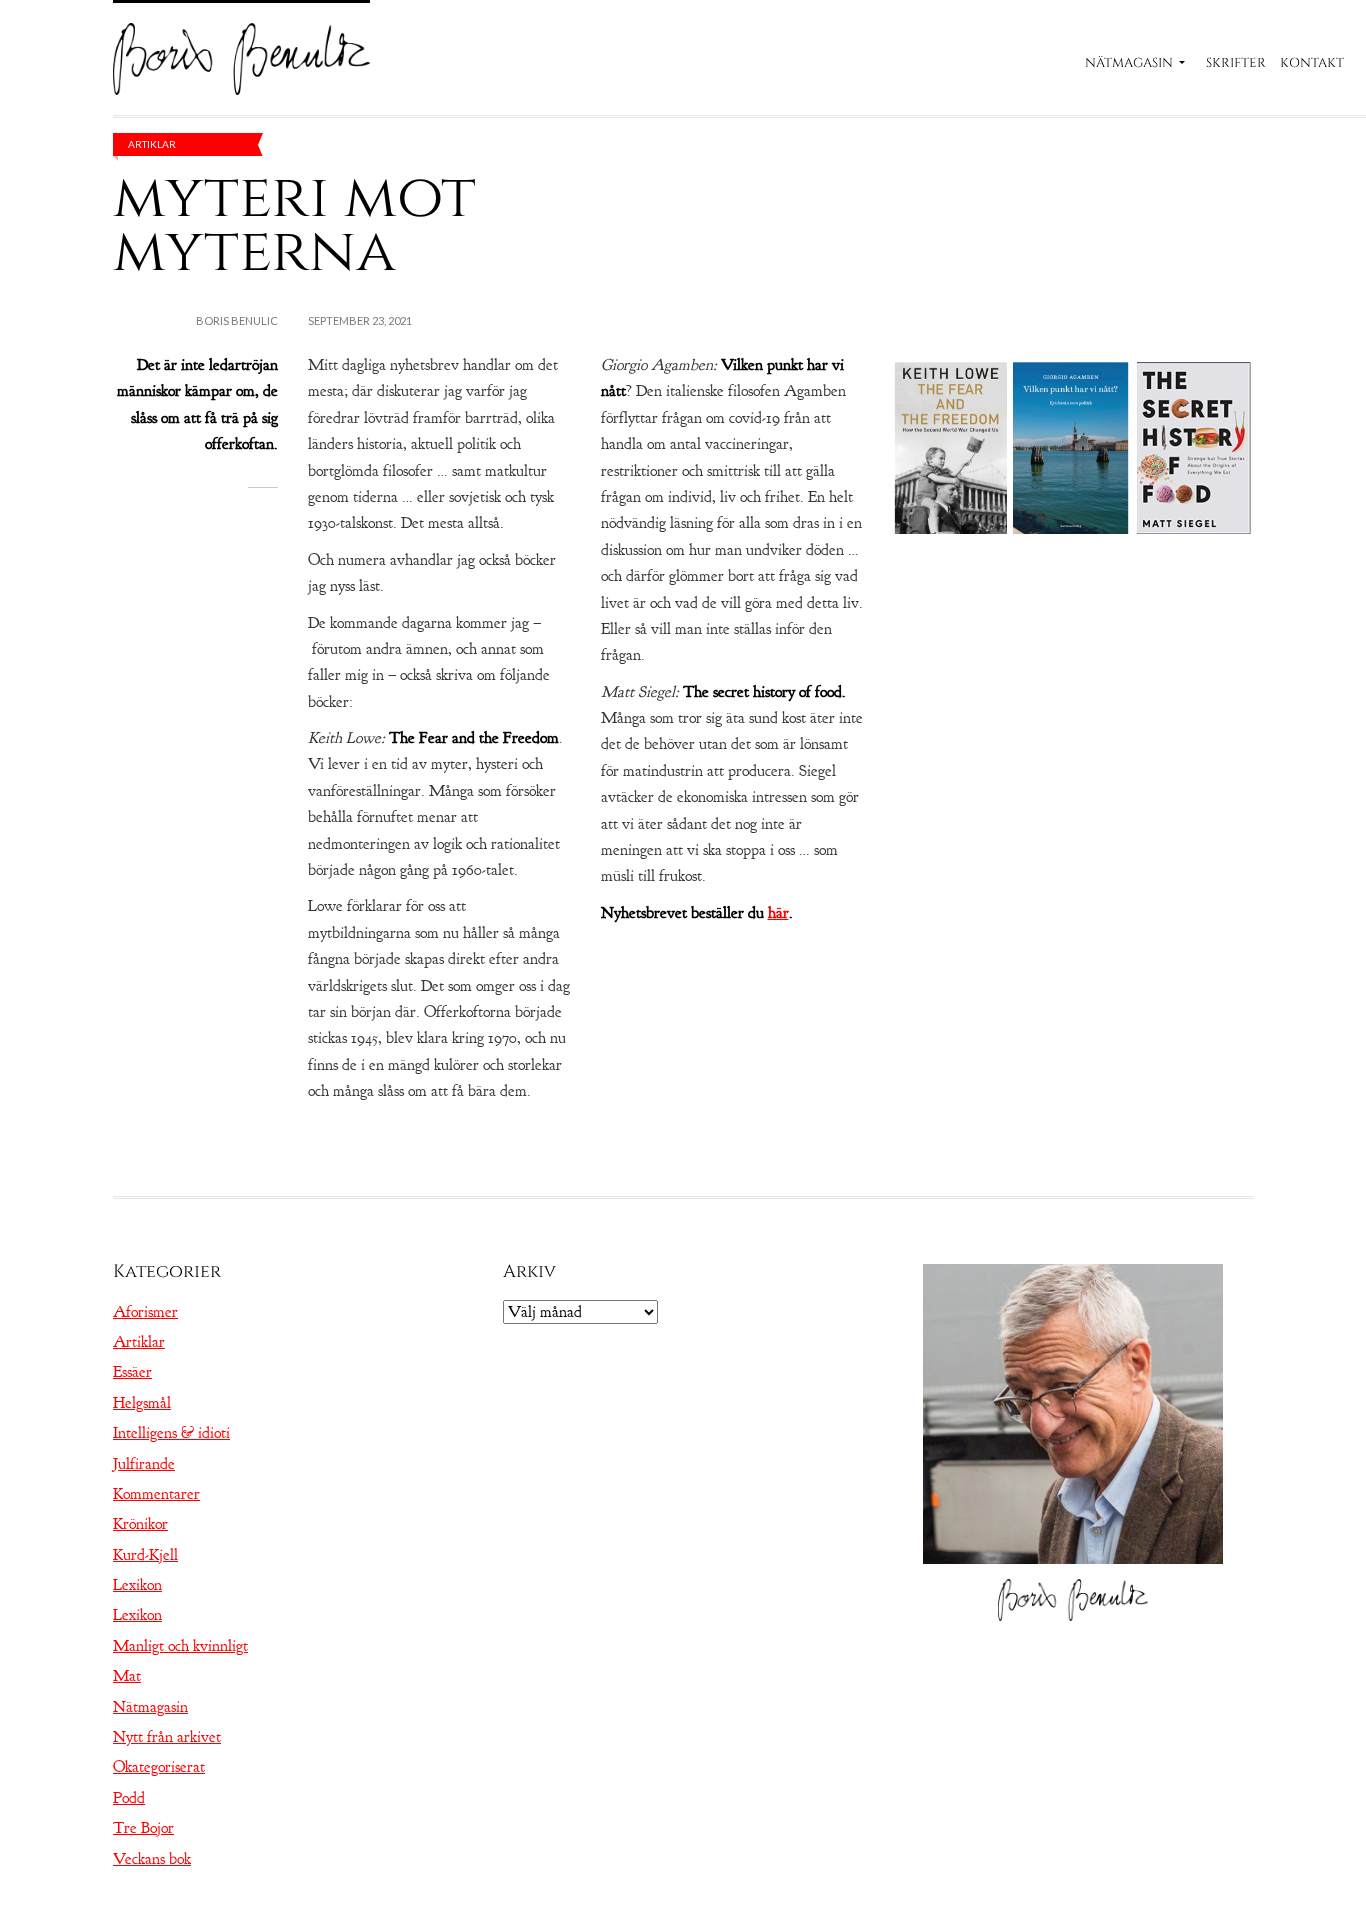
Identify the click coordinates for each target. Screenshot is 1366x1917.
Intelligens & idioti (171, 1433)
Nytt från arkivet (167, 1737)
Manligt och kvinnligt (180, 1646)
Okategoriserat (159, 1767)
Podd (129, 1798)
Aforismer (145, 1312)
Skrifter (1236, 63)
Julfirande (144, 1464)
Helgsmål (142, 1403)
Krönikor (140, 1524)
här (778, 913)
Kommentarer (156, 1494)
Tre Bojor (143, 1828)
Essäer (132, 1372)
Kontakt (1312, 63)
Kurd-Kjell (145, 1555)
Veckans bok (152, 1859)
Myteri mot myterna (294, 224)
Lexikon (137, 1585)
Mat (127, 1676)
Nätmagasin (1129, 63)
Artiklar (152, 144)
